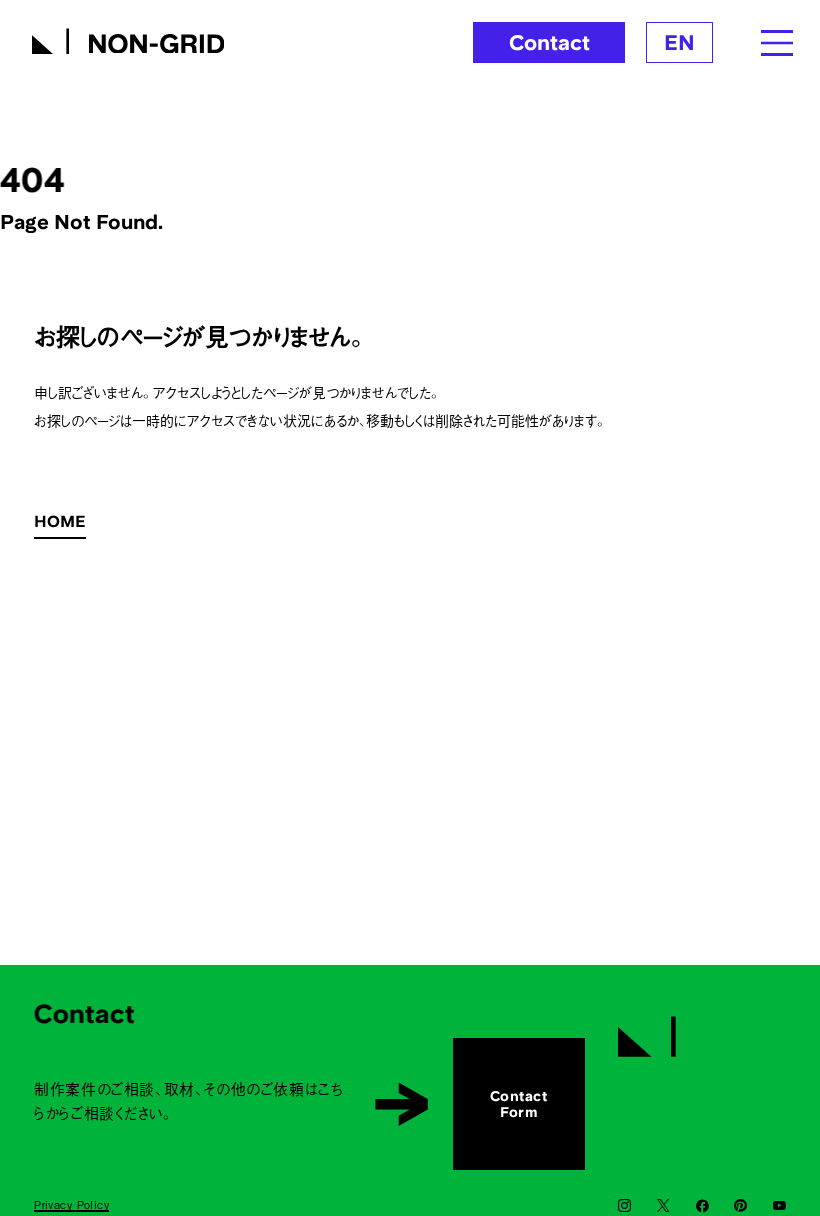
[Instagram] (624, 1206)
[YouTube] (779, 1206)
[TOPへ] (702, 1028)
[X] (663, 1206)
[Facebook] (702, 1206)
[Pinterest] (740, 1206)
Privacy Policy (71, 1204)
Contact (549, 42)
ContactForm (519, 1104)
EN (679, 42)
